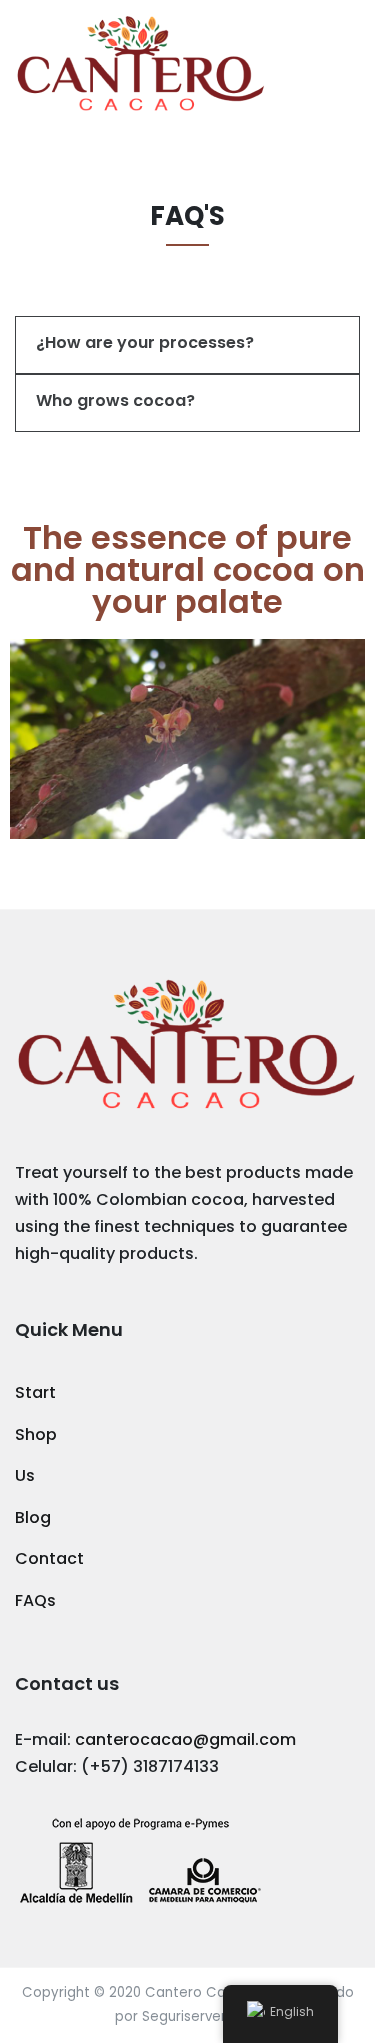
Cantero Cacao (198, 1992)
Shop (36, 1434)
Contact (49, 1558)
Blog (33, 1517)
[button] (187, 345)
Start (35, 1392)
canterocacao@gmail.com (185, 1739)
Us (25, 1475)
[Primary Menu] (340, 63)
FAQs (35, 1600)
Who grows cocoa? (115, 400)
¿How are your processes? (145, 342)
